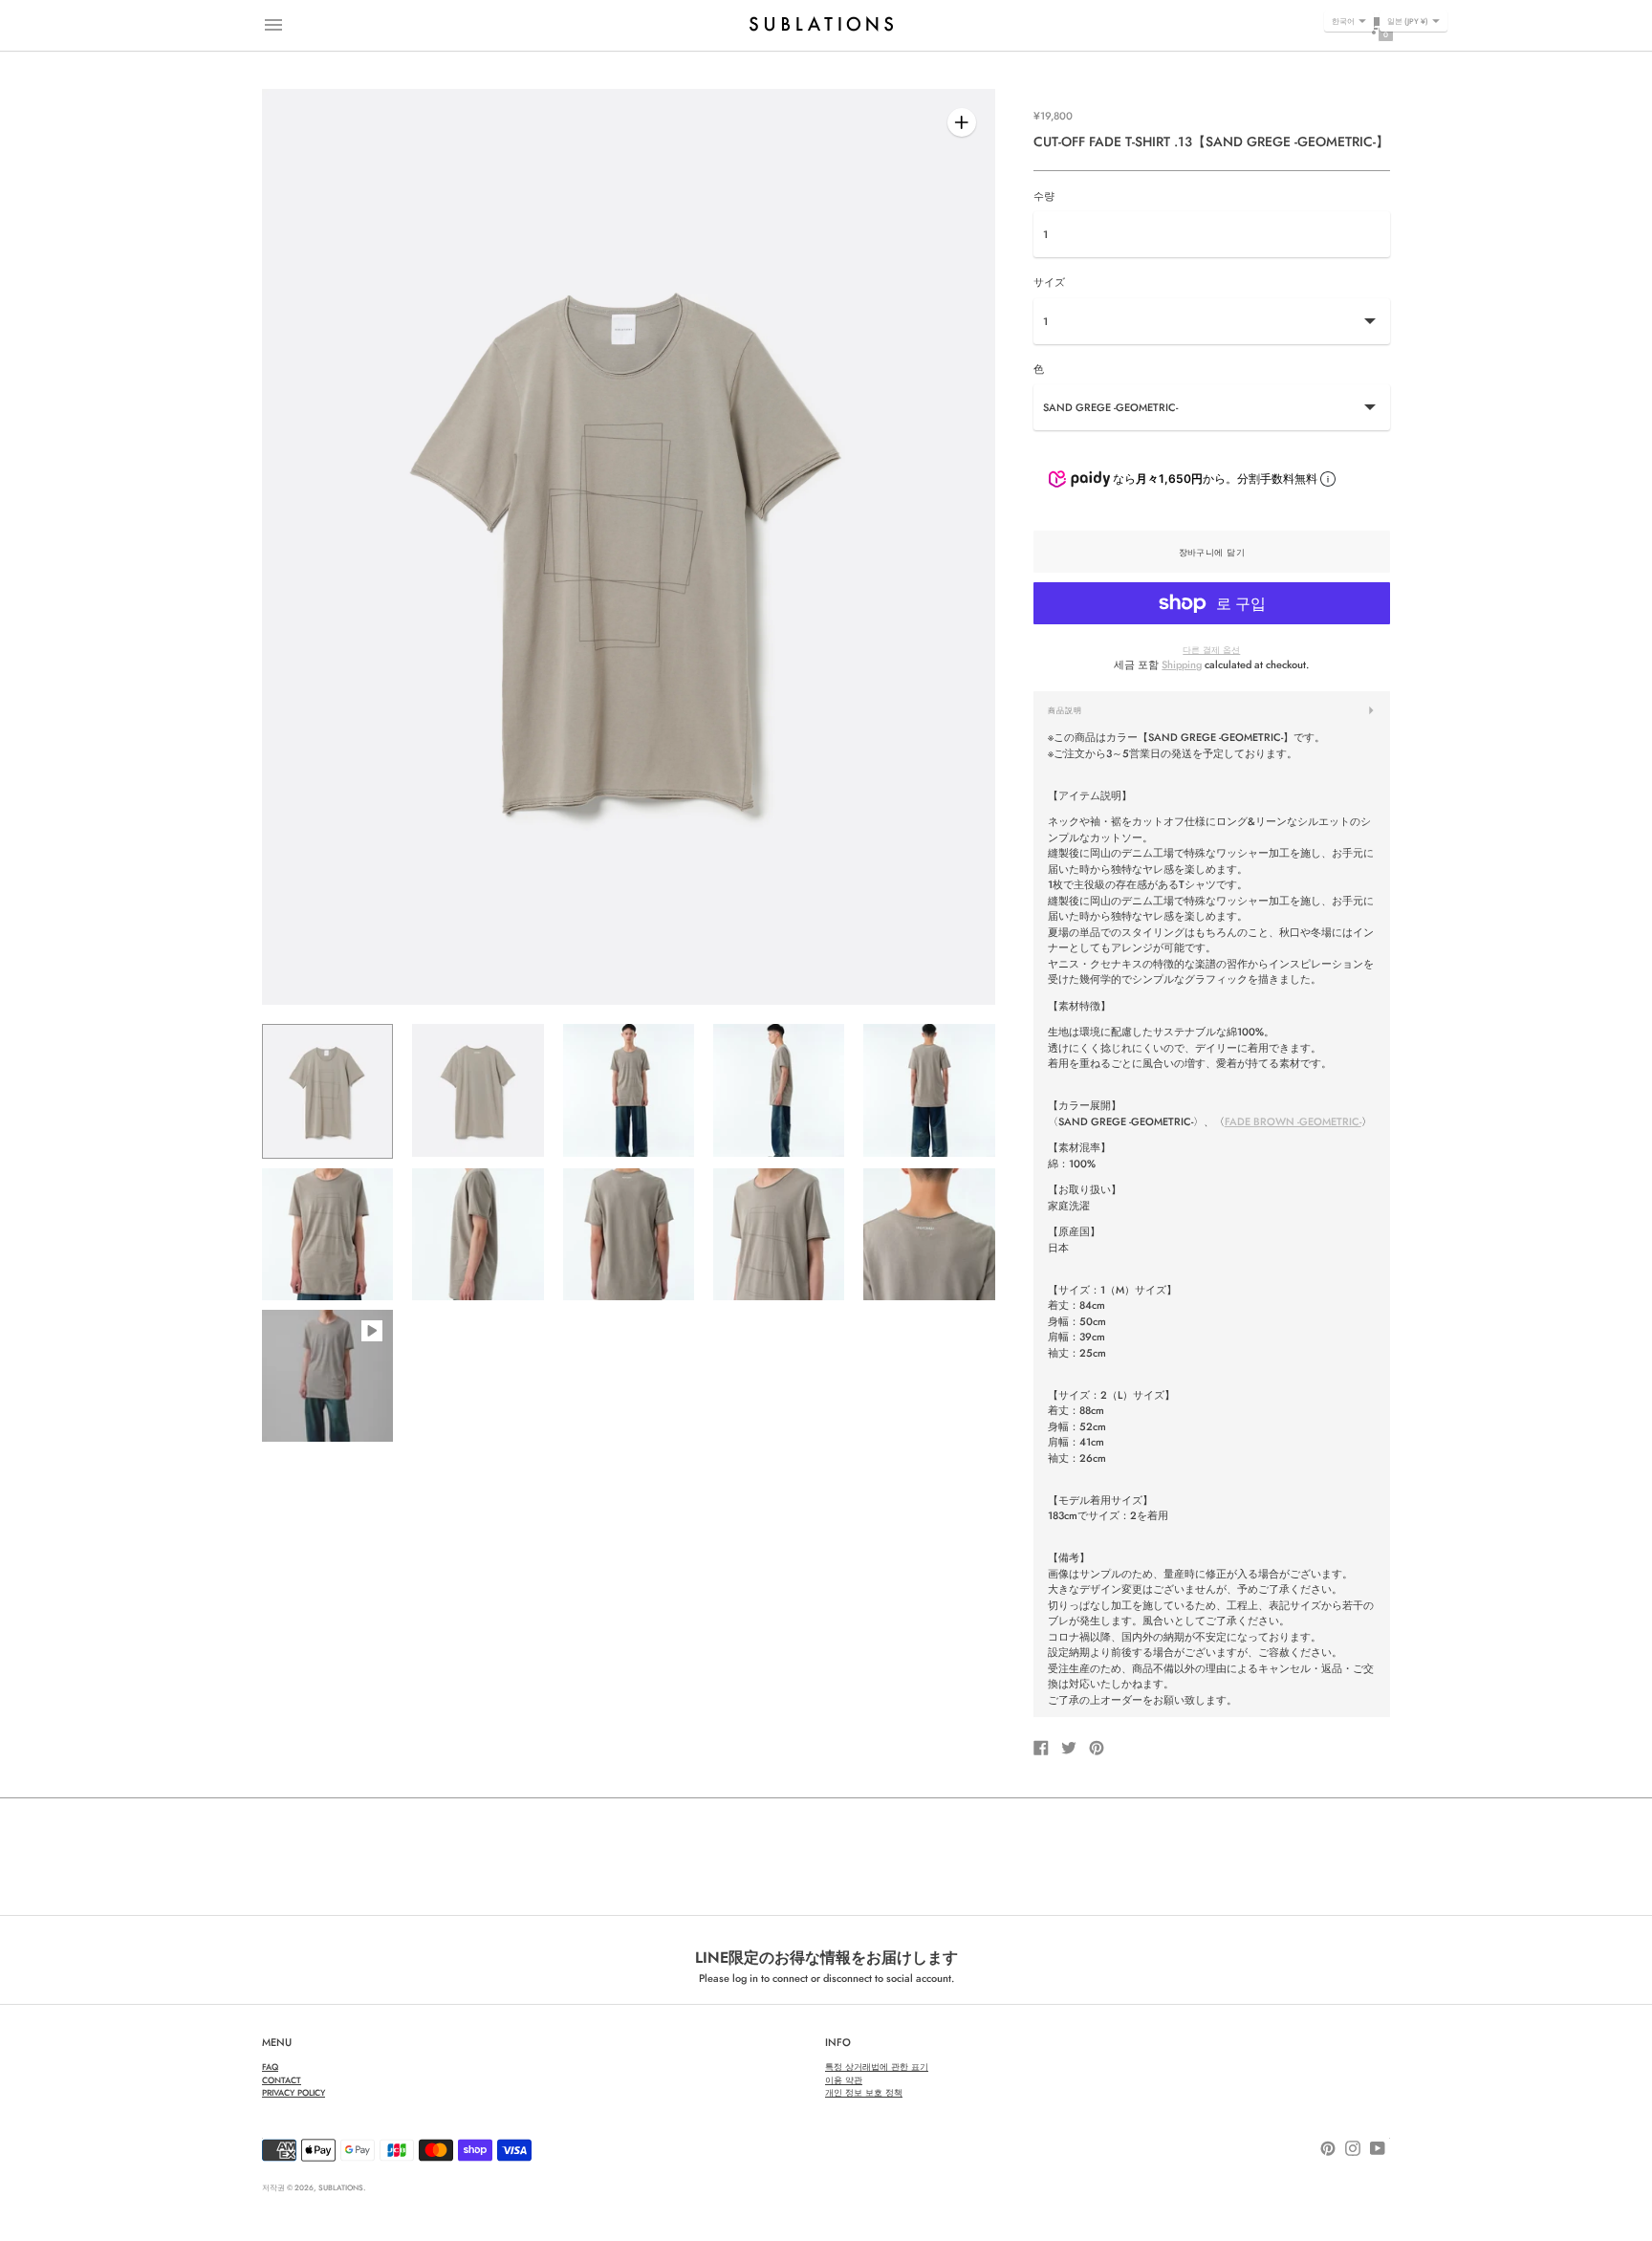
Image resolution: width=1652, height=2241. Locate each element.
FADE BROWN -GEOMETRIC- (1293, 1121)
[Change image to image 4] (779, 1090)
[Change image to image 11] (327, 1376)
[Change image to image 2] (478, 1090)
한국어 (1343, 21)
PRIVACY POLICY (293, 2092)
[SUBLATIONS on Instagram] (1353, 2147)
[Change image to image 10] (929, 1234)
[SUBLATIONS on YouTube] (1378, 2147)
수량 (1044, 196)
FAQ (270, 2067)
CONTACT (282, 2080)
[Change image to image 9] (779, 1234)
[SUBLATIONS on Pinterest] (1328, 2147)
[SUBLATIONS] (821, 25)
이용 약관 (844, 2080)
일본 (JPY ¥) (1408, 21)
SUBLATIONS (341, 2187)
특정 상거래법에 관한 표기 (877, 2067)
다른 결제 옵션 (1211, 650)
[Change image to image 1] (327, 1091)
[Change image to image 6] (327, 1234)
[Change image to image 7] (478, 1234)
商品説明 (1065, 710)
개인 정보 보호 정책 (864, 2092)
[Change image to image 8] (629, 1234)
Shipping (1182, 664)
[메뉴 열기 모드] (273, 25)
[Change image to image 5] (929, 1090)
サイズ (1049, 283)
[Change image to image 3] (629, 1090)
